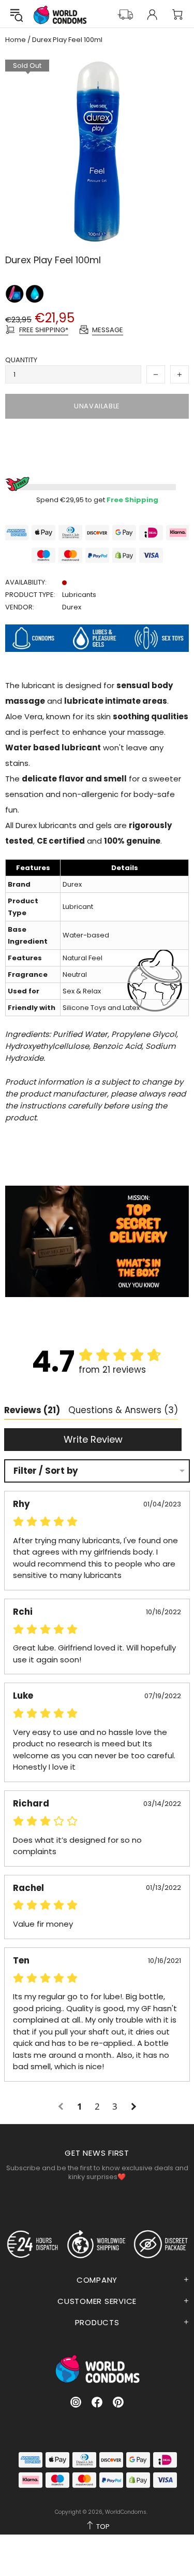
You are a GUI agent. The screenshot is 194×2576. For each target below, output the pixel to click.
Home (16, 40)
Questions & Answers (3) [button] (123, 1410)
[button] (62, 2107)
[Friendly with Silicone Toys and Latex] (15, 294)
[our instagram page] (76, 2402)
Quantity (21, 360)
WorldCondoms (60, 15)
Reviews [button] (32, 1410)
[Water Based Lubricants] (35, 294)
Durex (72, 607)
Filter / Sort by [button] (46, 1471)
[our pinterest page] (118, 2402)
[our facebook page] (97, 2402)
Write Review (93, 1439)
